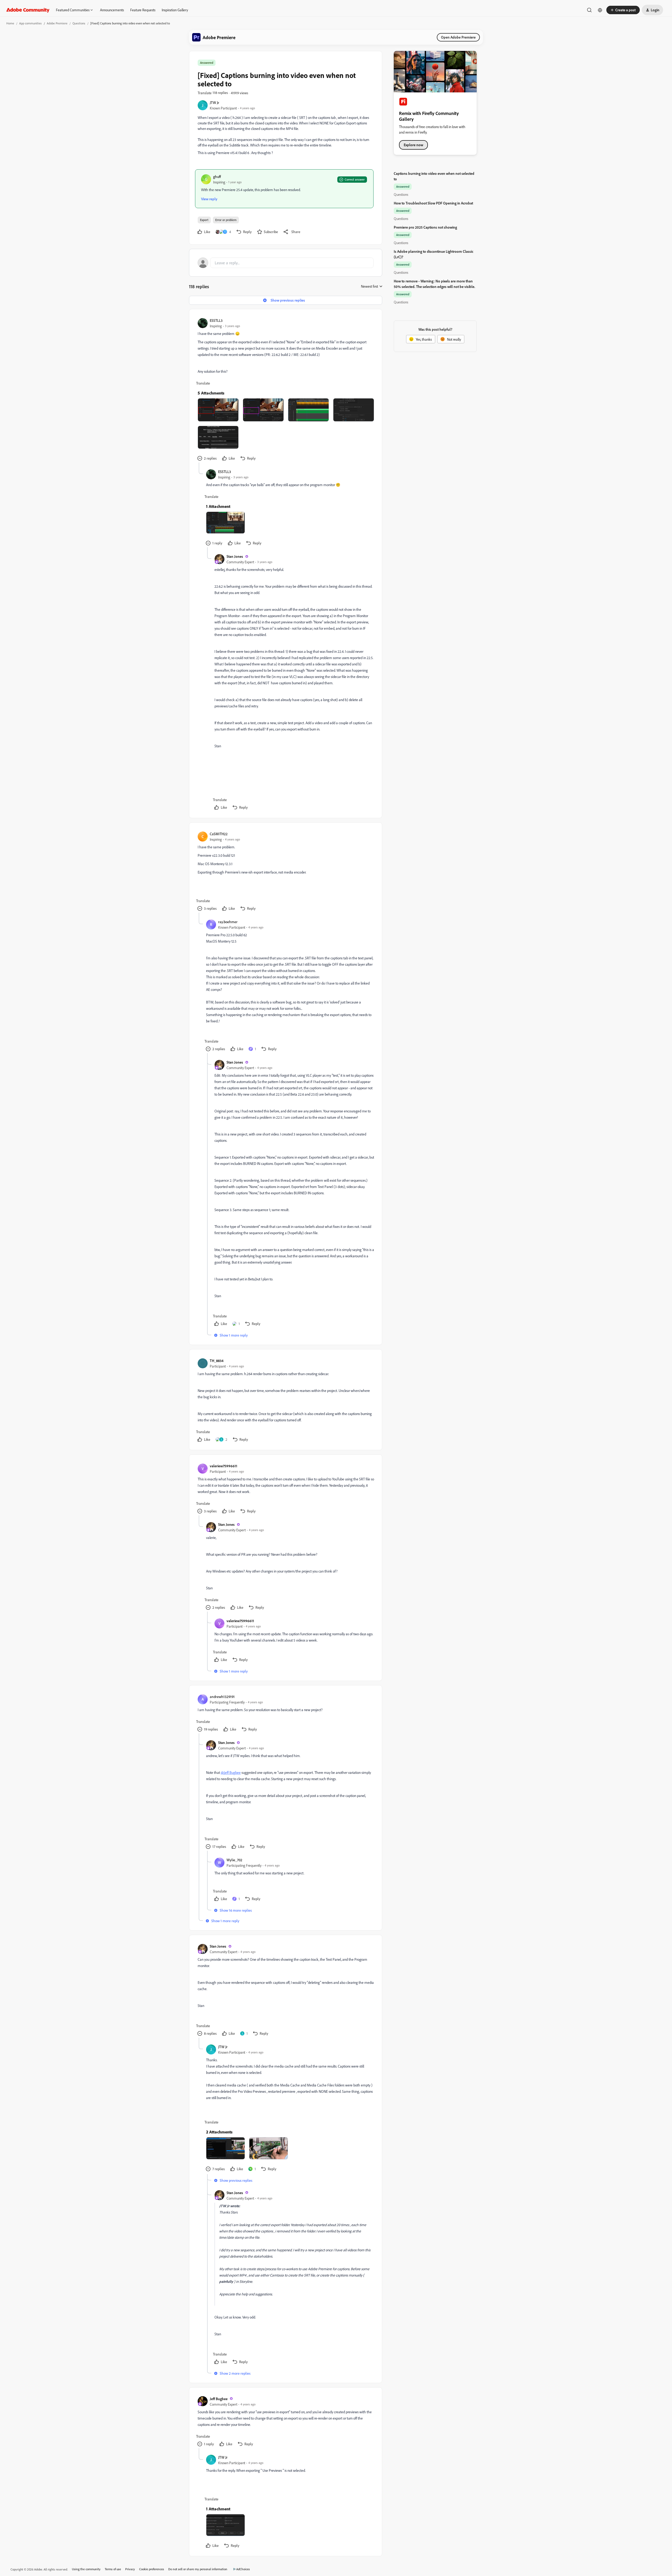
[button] (623, 10)
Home (10, 23)
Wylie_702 (234, 1860)
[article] (285, 390)
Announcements (112, 10)
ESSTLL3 (216, 320)
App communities (30, 23)
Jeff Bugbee (219, 2399)
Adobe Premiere (57, 23)
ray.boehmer (228, 922)
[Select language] (600, 10)
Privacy (130, 2569)
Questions (79, 23)
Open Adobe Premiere (458, 37)
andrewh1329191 (222, 1697)
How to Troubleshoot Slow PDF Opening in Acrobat (433, 203)
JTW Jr (214, 102)
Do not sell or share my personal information (198, 2569)
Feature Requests (143, 10)
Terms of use (113, 2569)
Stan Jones (235, 556)
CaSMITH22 (219, 834)
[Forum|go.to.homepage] (28, 10)
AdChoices (243, 2569)
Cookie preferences (152, 2569)
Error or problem (226, 220)
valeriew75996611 (224, 1466)
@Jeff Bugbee (231, 1772)
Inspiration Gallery (175, 10)
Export (204, 220)
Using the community (86, 2569)
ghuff (217, 177)
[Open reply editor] (286, 263)
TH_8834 (217, 1361)
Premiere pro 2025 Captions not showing (425, 227)
